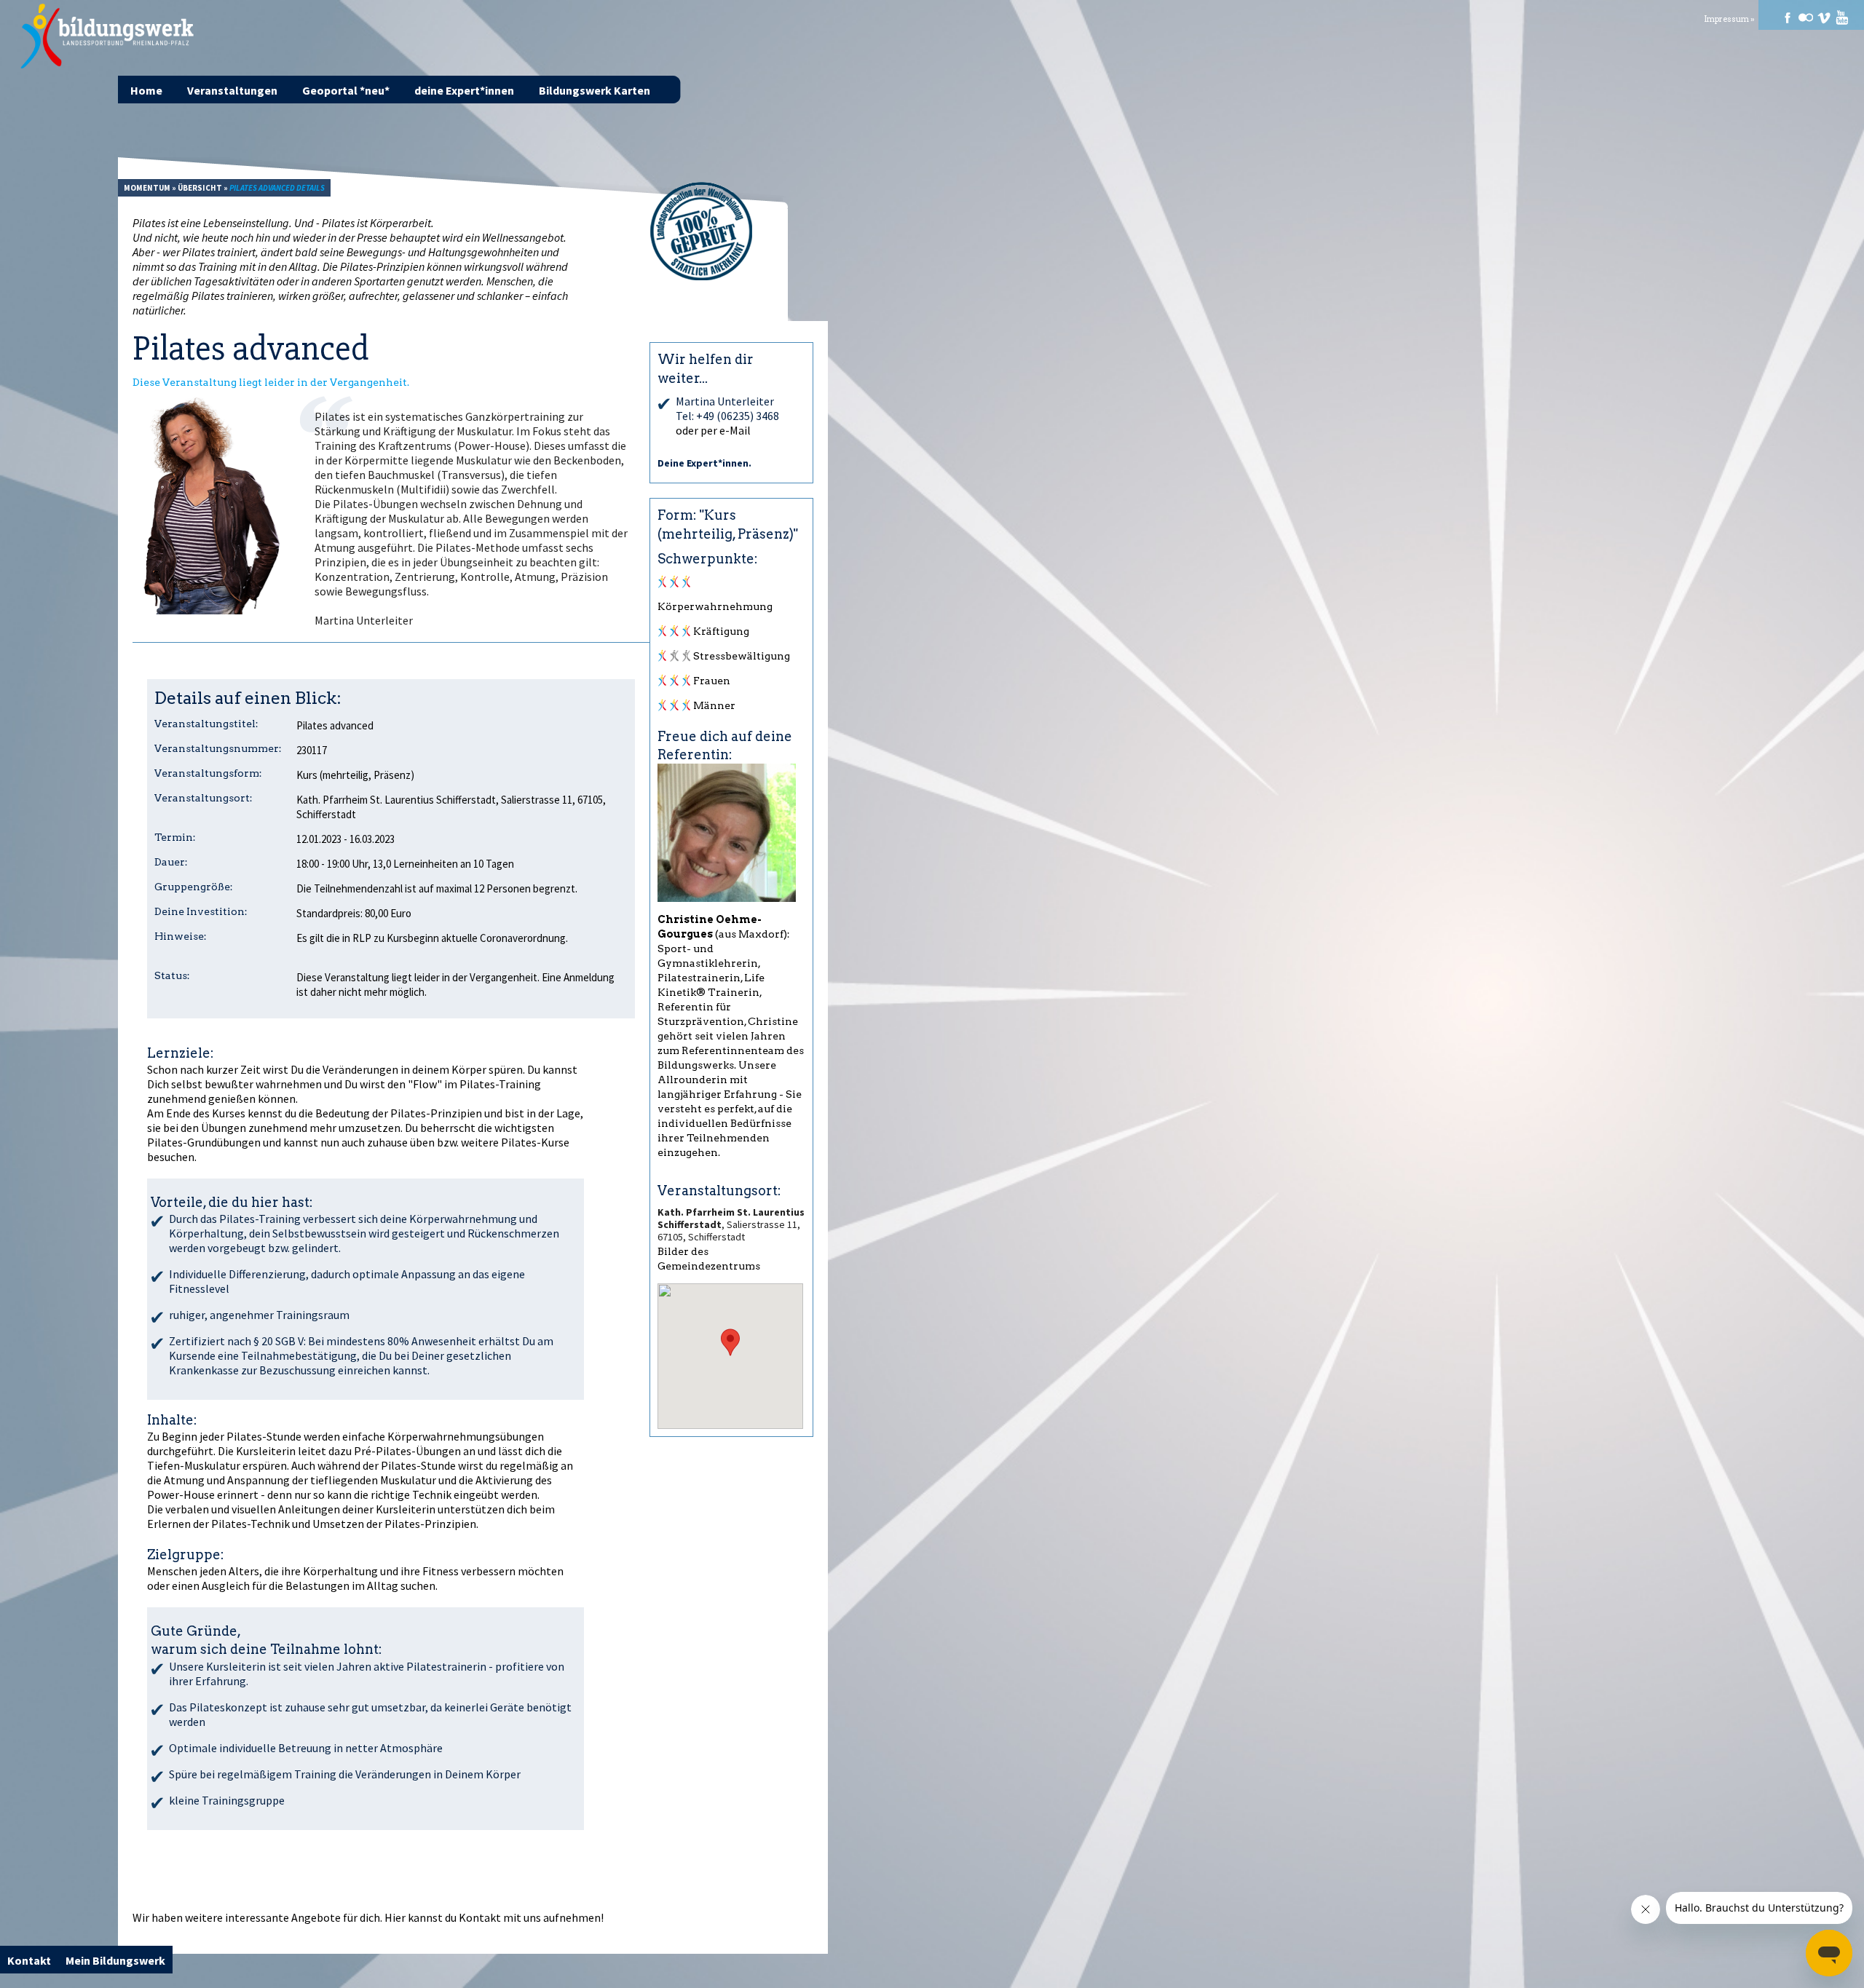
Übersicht (200, 188)
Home (146, 90)
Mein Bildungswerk (115, 1960)
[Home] (108, 36)
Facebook (1788, 17)
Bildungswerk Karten (595, 90)
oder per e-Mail (713, 430)
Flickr (1806, 17)
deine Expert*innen (464, 90)
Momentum (147, 188)
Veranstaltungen (232, 90)
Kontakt (480, 1917)
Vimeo (1824, 17)
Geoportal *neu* (346, 90)
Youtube (1842, 17)
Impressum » (1729, 19)
